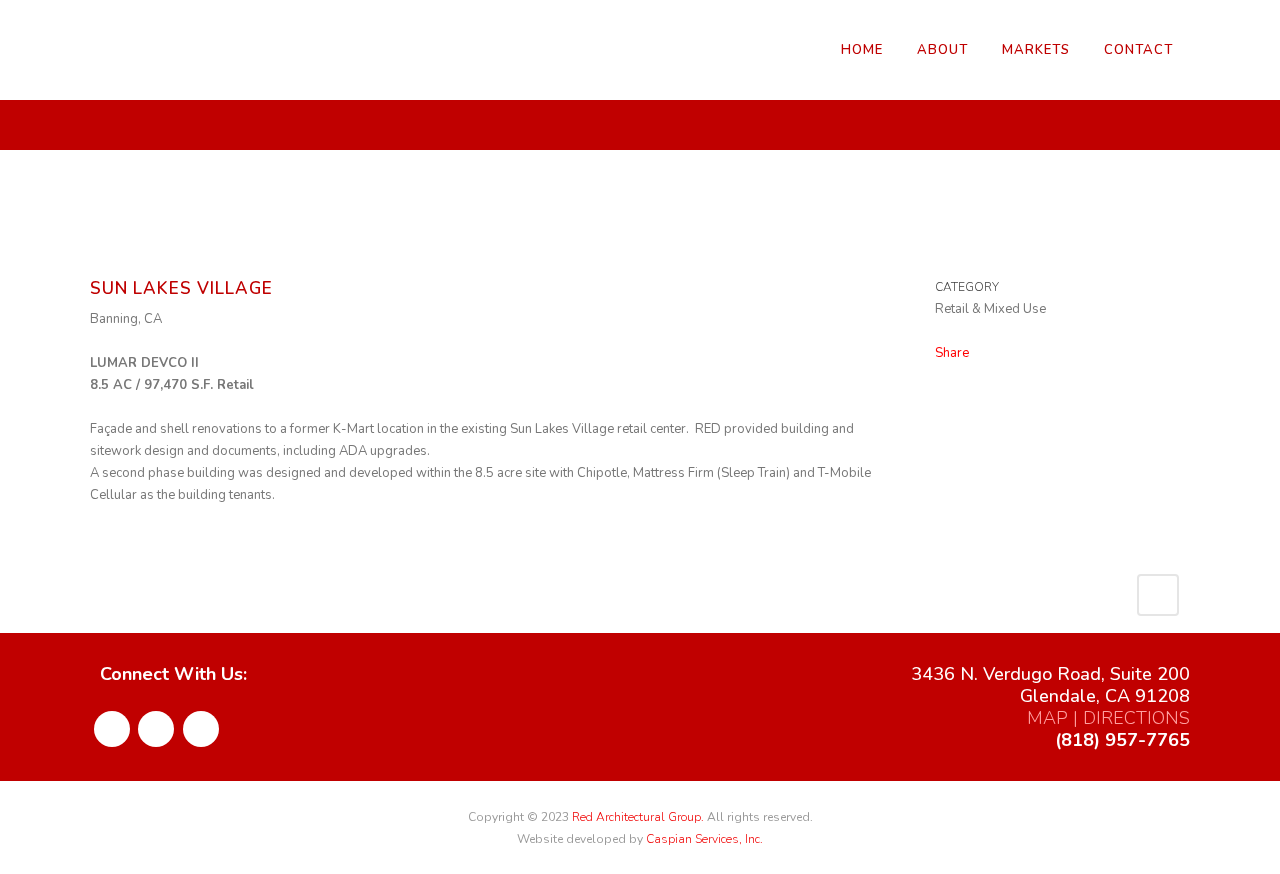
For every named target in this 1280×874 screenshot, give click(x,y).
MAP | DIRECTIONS (1108, 718)
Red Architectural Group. (638, 817)
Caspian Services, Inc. (704, 839)
